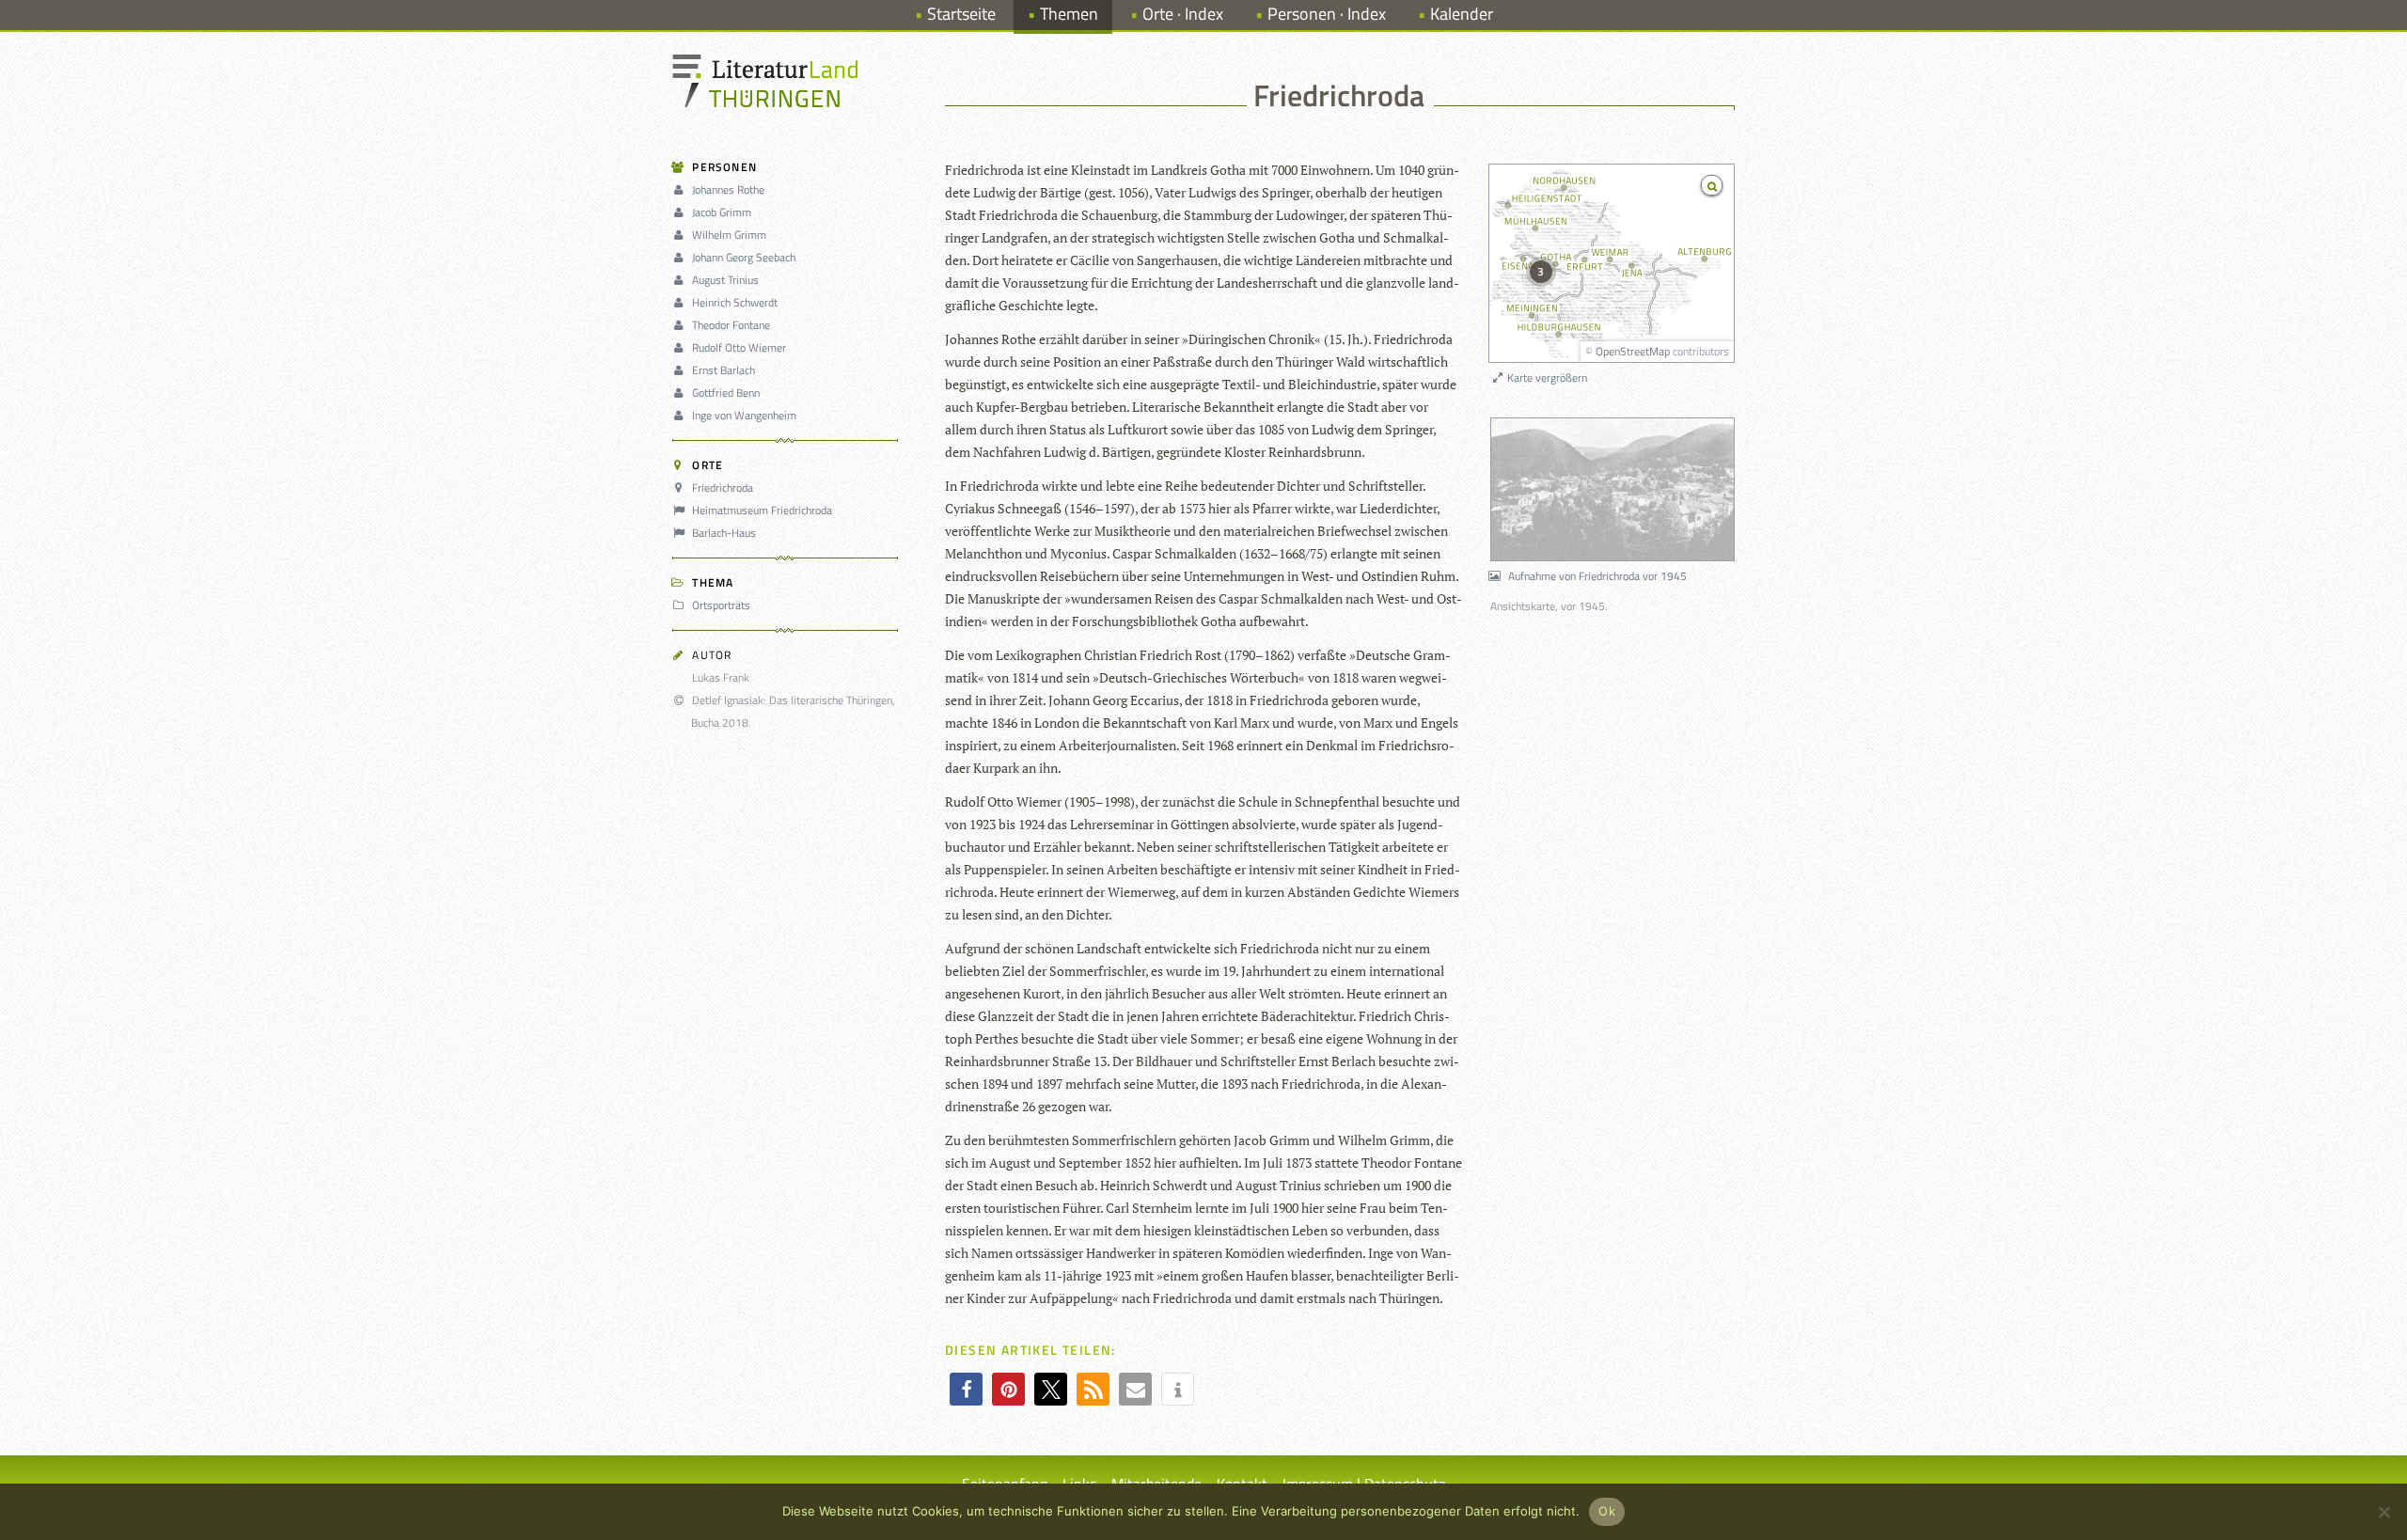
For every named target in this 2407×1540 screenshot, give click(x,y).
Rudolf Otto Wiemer (739, 347)
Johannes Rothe (728, 189)
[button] (966, 1389)
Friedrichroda (723, 487)
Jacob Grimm (722, 212)
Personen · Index (1327, 14)
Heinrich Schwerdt (735, 302)
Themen (1069, 14)
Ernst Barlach (724, 370)
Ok (1607, 1511)
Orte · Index (1183, 14)
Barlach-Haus (724, 533)
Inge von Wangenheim (744, 415)
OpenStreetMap (1633, 351)
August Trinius (725, 280)
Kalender (1462, 14)
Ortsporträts (721, 605)
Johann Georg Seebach (744, 257)
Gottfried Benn (726, 393)
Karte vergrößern (1546, 377)
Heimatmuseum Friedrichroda (762, 510)
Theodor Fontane (731, 325)
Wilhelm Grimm (729, 235)
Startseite (961, 14)
